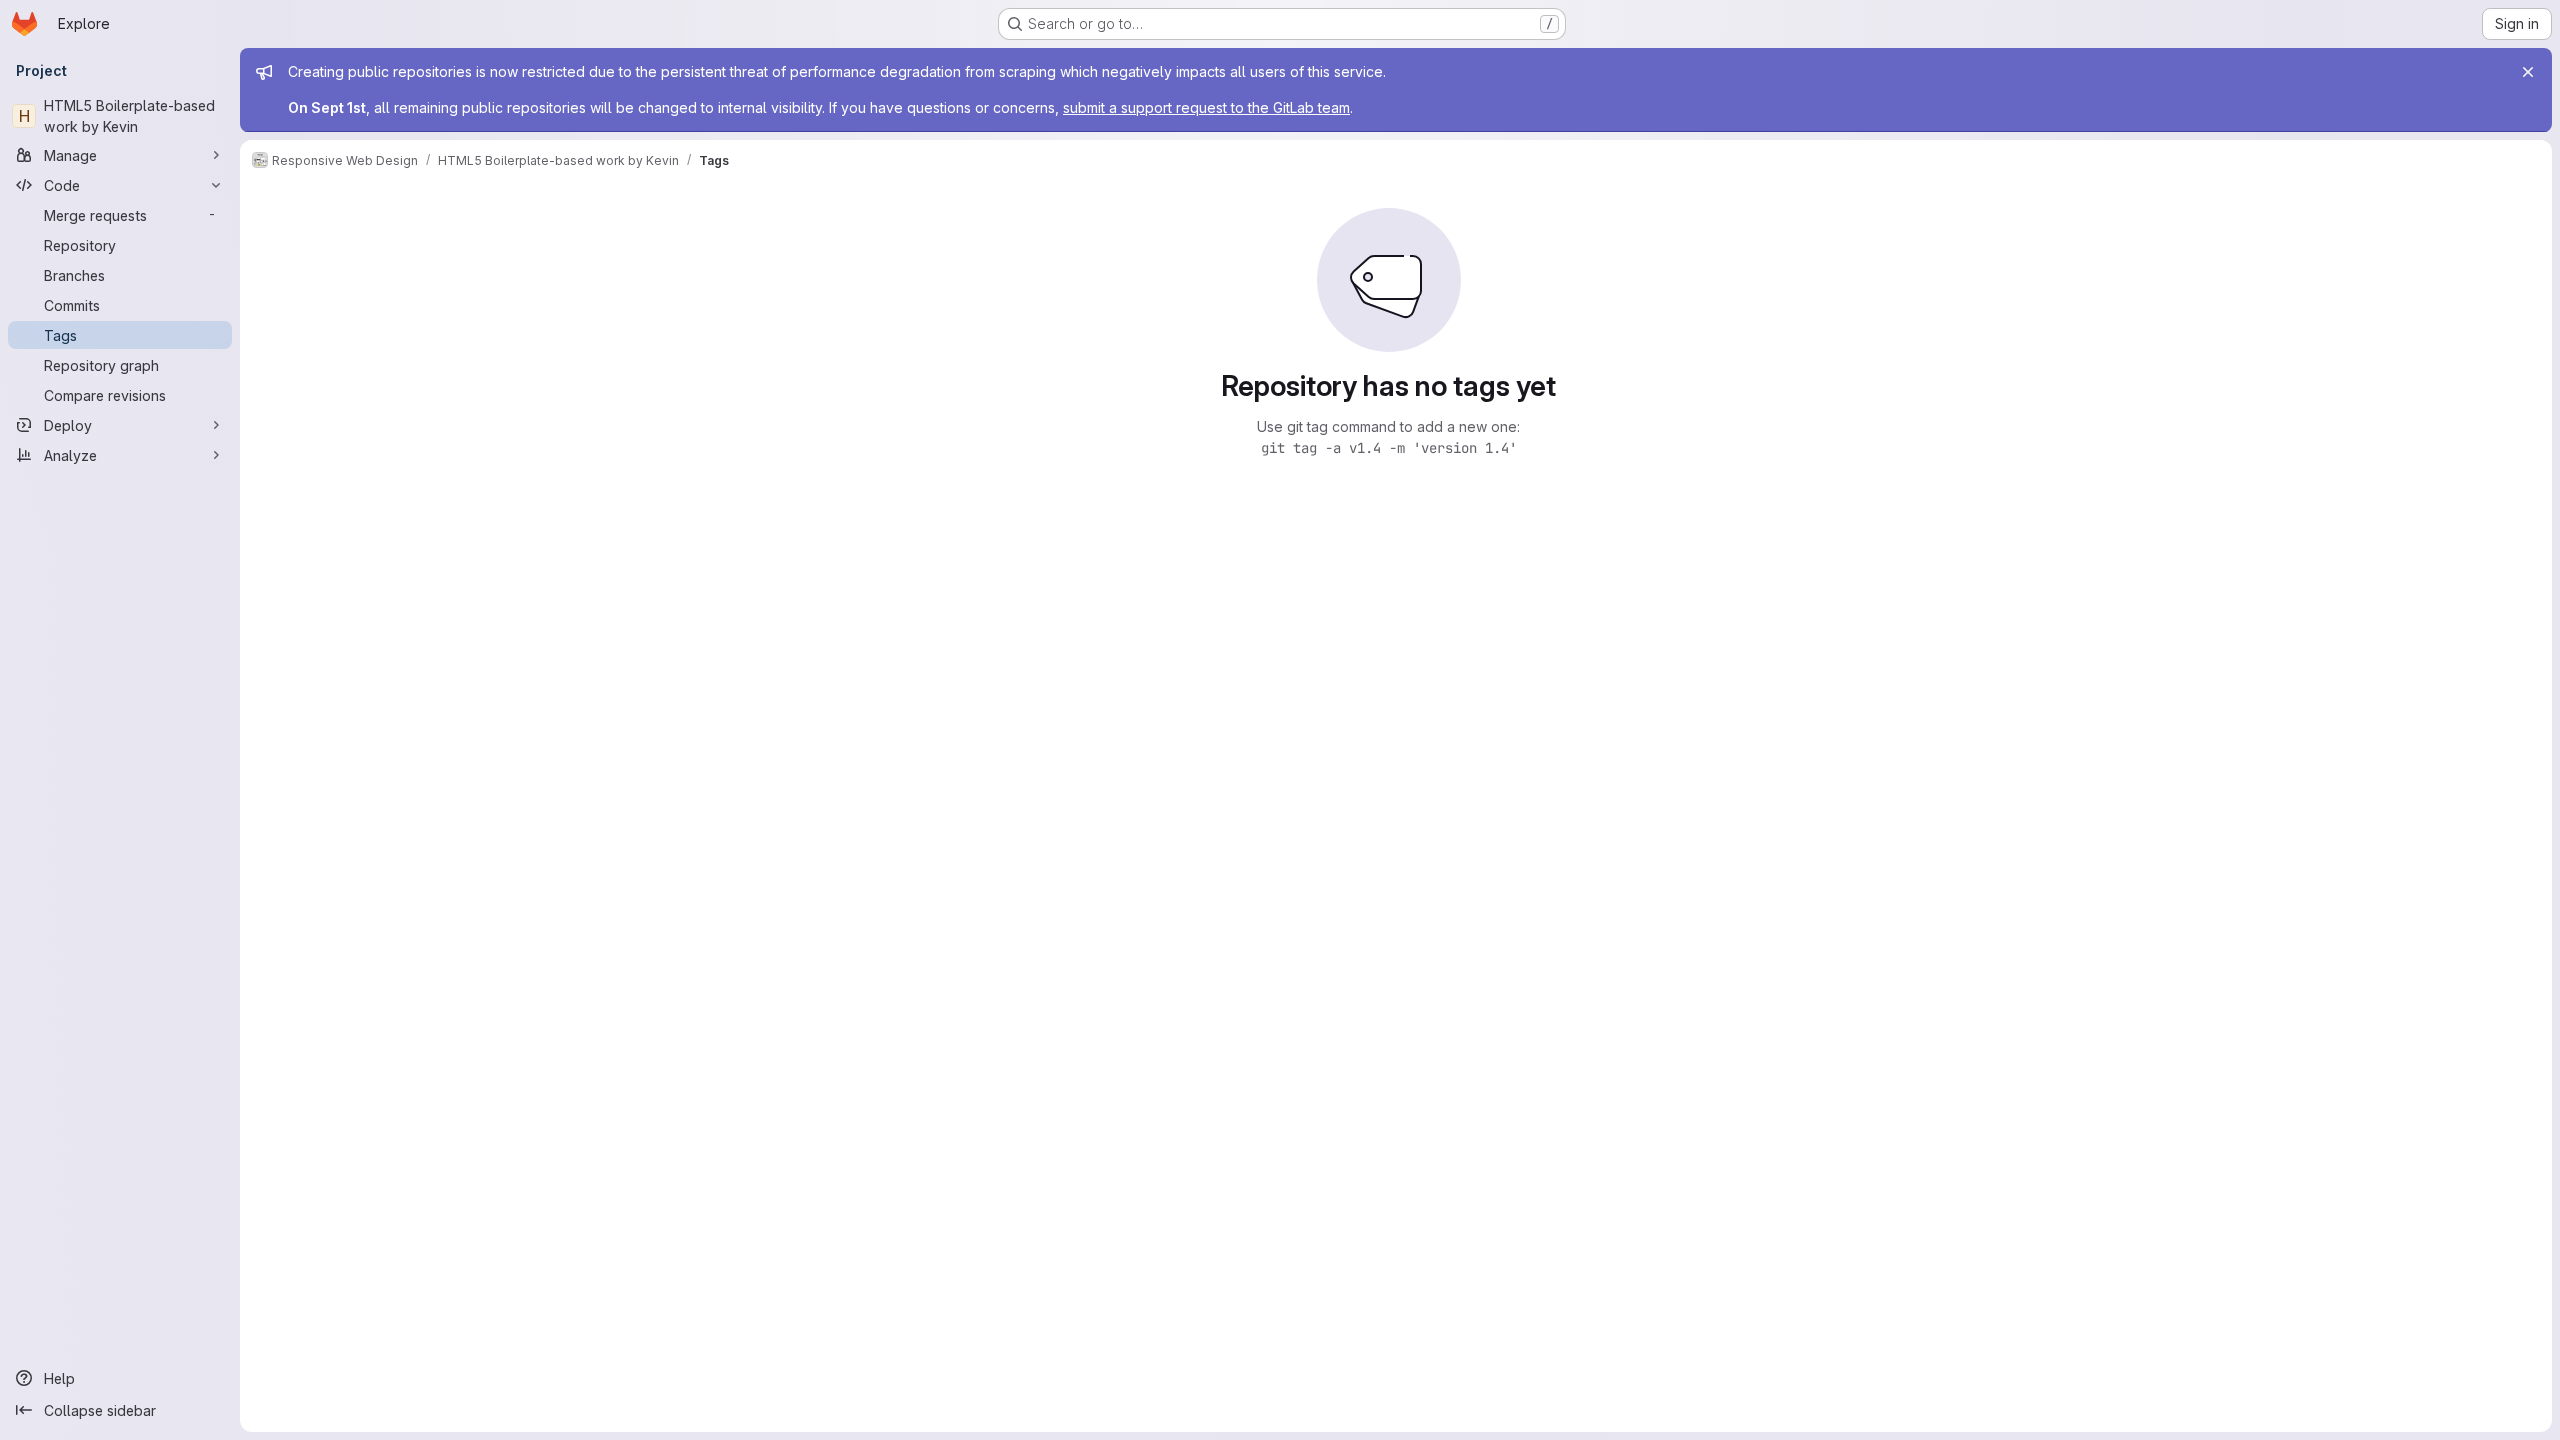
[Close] (2528, 72)
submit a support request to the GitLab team (1206, 107)
